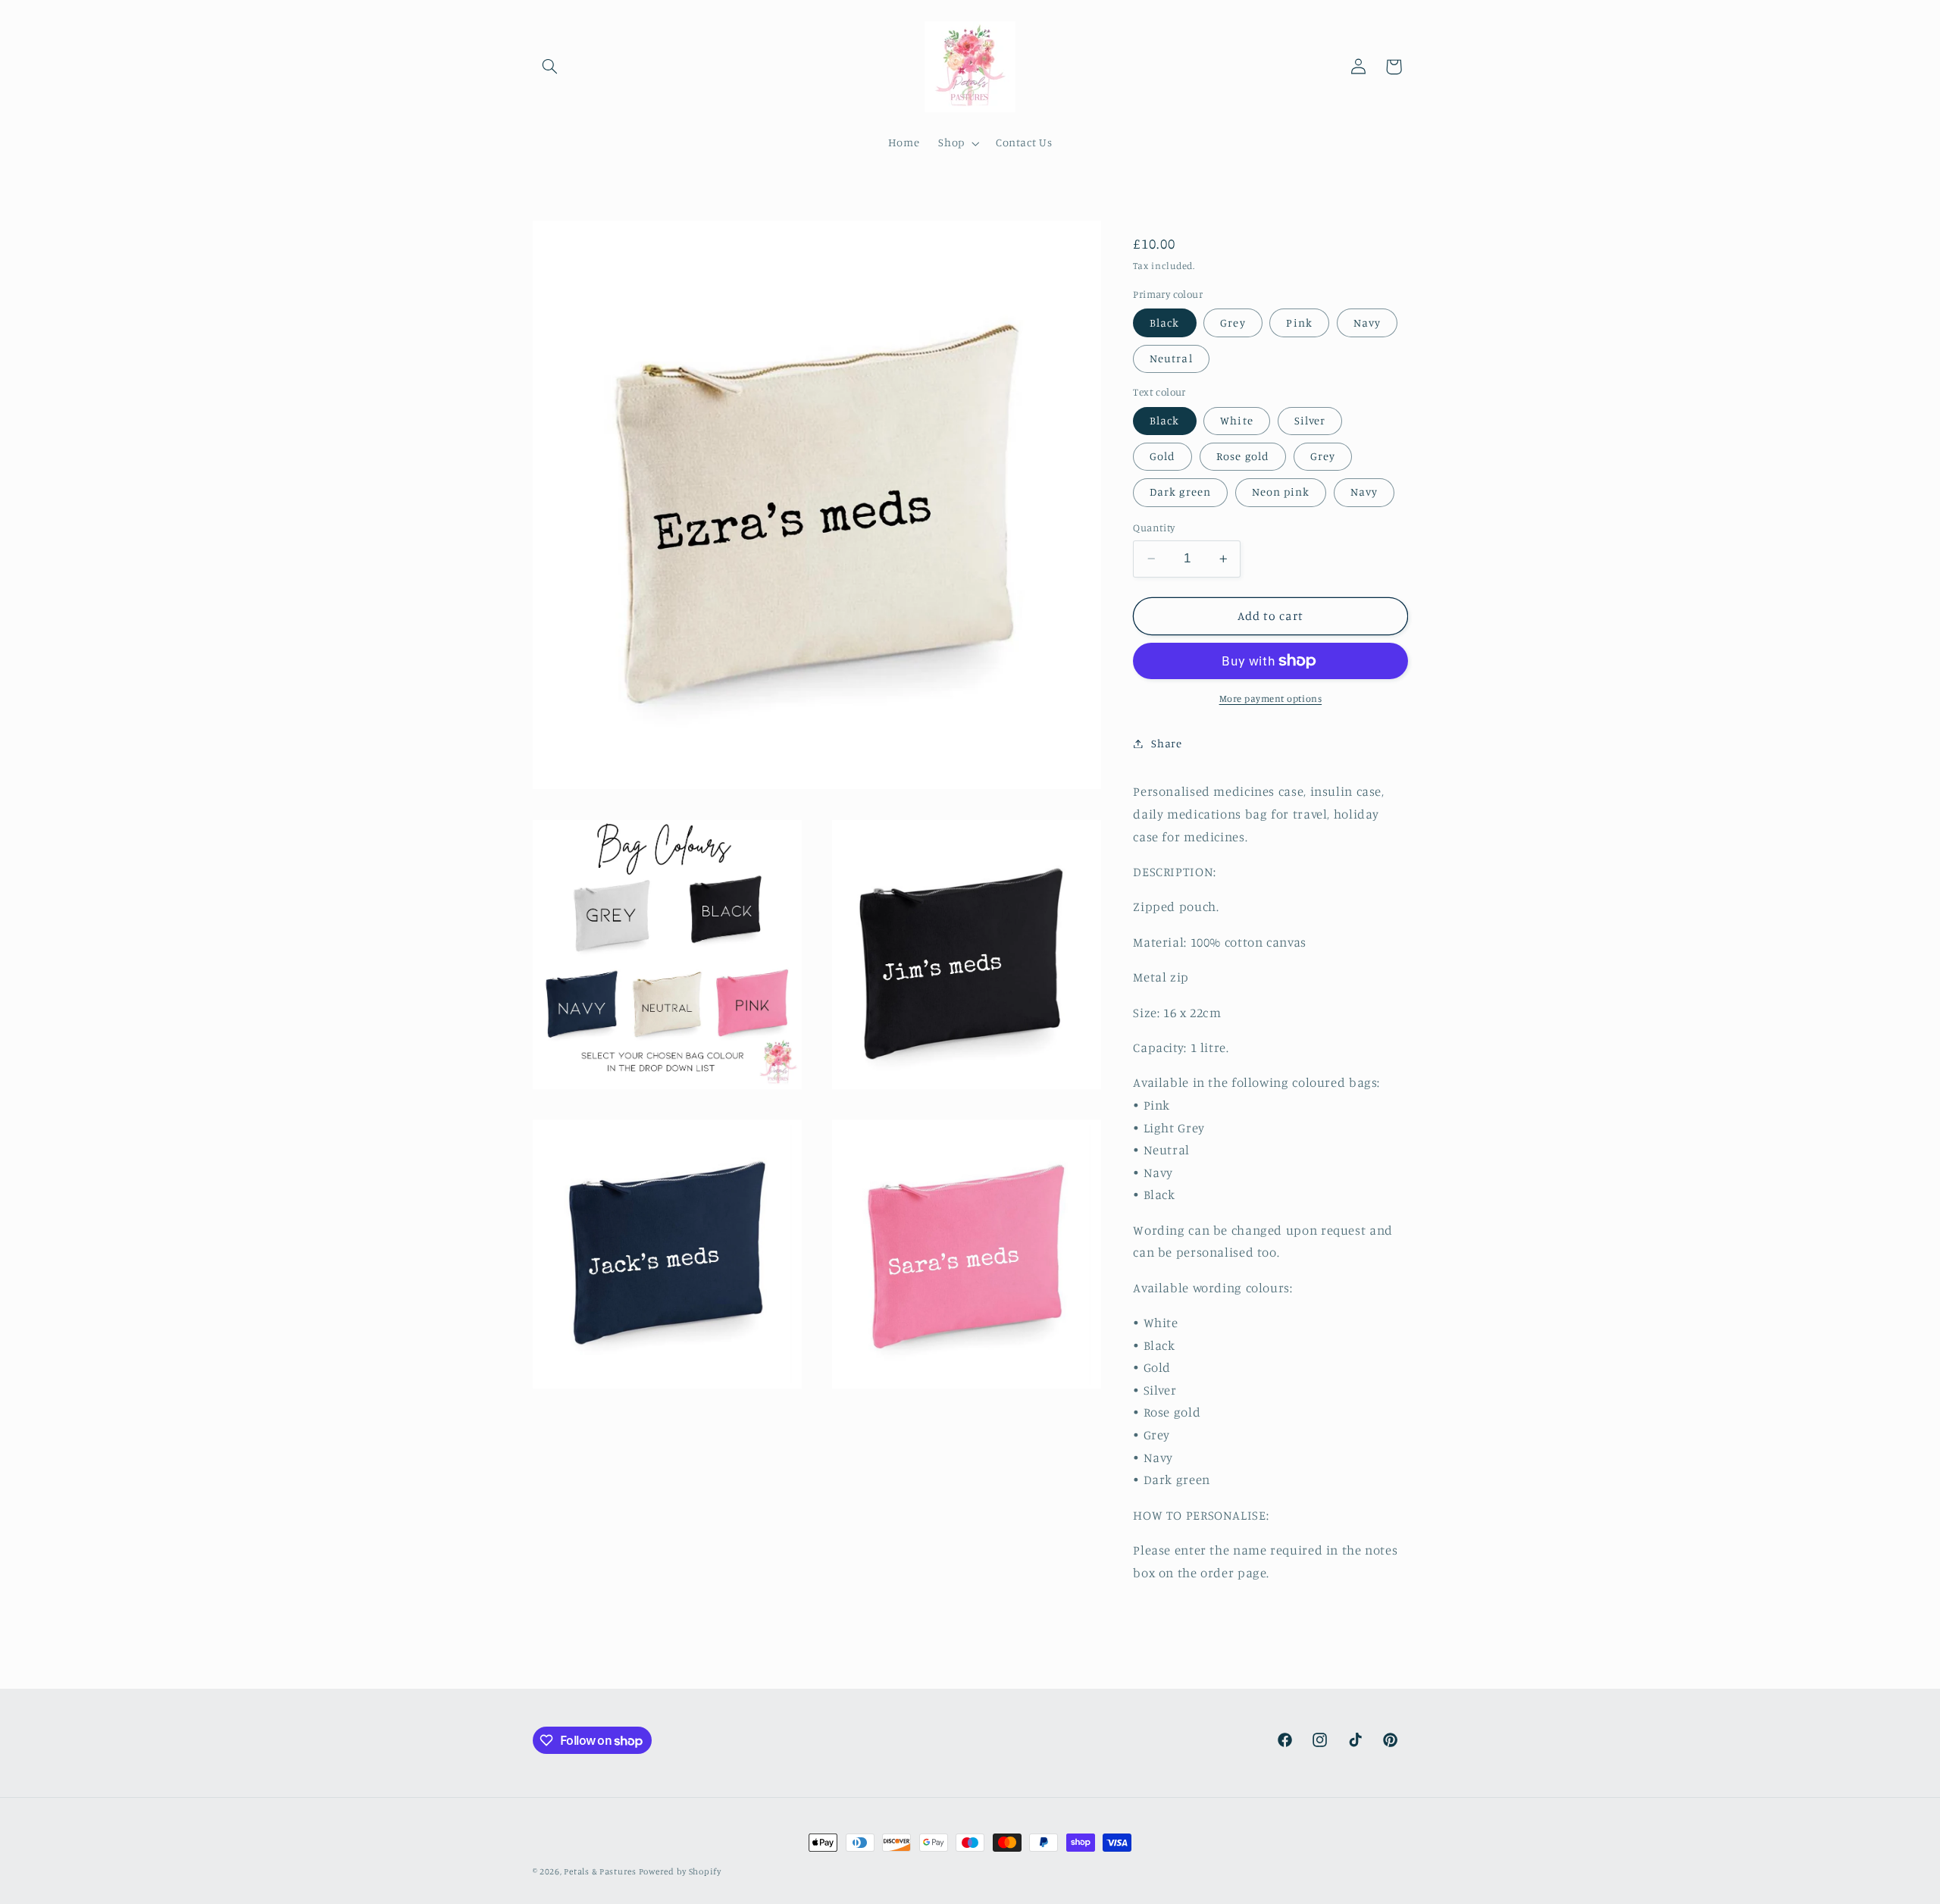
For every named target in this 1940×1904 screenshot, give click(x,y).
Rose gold (1242, 456)
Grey (1233, 323)
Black (1164, 323)
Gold (1162, 456)
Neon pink (1281, 492)
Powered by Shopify (680, 1871)
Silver (1310, 420)
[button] (550, 67)
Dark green (1180, 492)
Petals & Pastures (601, 1871)
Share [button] (1166, 743)
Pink (1299, 323)
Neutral (1171, 358)
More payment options (1271, 698)
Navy (1367, 323)
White (1236, 420)
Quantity (1154, 528)
